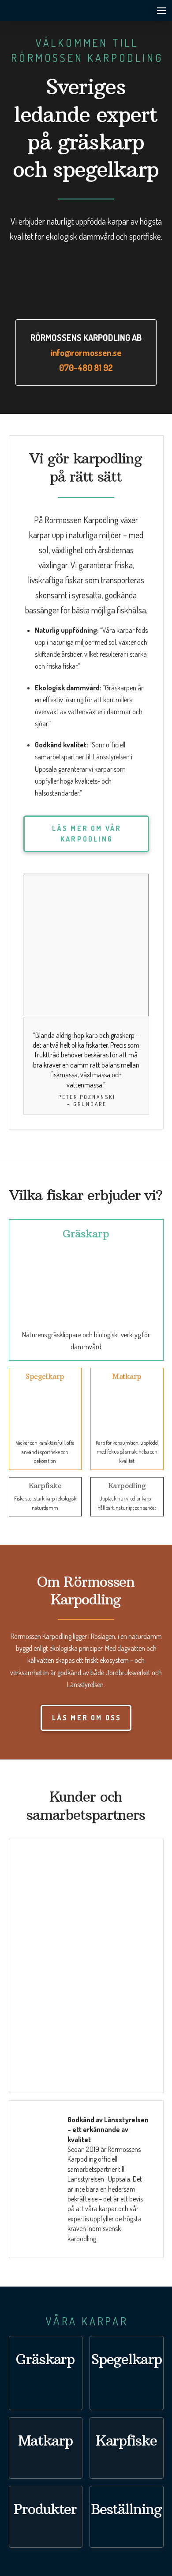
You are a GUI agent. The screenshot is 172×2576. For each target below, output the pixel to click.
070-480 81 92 (86, 367)
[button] (161, 11)
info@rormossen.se (86, 352)
